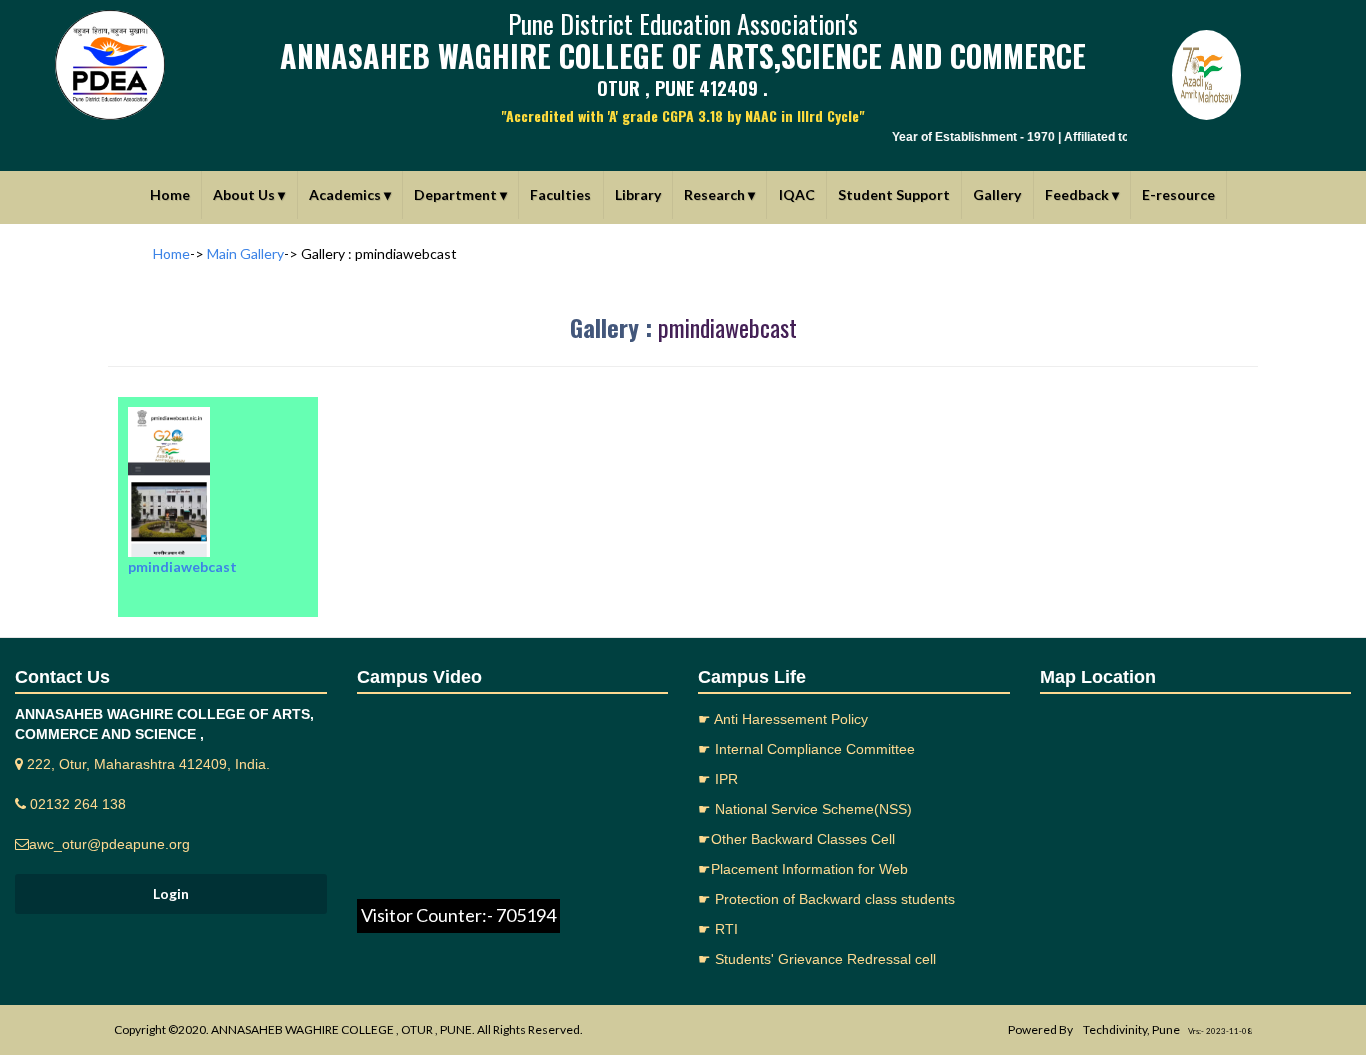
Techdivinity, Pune (1131, 1029)
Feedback (1082, 194)
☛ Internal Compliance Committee (806, 749)
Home (170, 194)
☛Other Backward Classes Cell (796, 839)
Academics (350, 194)
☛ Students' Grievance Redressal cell (817, 959)
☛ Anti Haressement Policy (783, 719)
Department (460, 194)
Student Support (894, 194)
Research (719, 194)
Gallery (997, 194)
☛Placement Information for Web (803, 869)
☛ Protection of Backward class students (826, 899)
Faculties (560, 194)
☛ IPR (718, 779)
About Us (249, 194)
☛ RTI (718, 929)
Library (638, 194)
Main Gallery (245, 253)
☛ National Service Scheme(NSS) (805, 809)
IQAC (797, 194)
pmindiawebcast (727, 327)
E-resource (1178, 194)
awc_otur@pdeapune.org (109, 844)
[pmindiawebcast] (218, 396)
